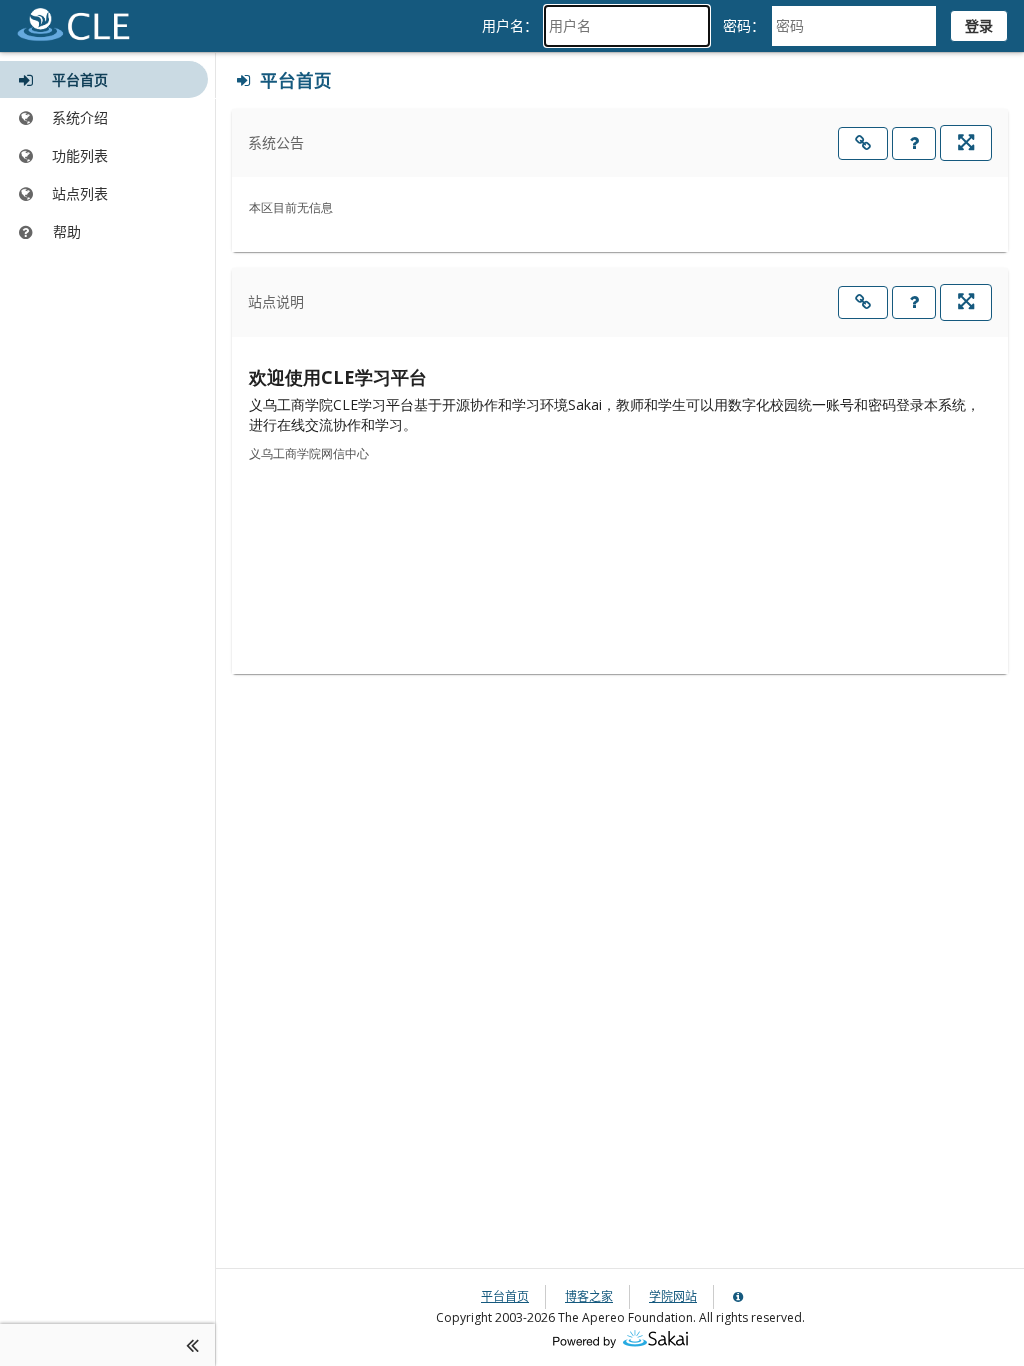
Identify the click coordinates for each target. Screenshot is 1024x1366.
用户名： (510, 25)
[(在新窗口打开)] (620, 1337)
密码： (744, 25)
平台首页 (505, 1296)
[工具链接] (863, 143)
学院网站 (673, 1296)
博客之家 (589, 1296)
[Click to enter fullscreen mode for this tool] (966, 143)
